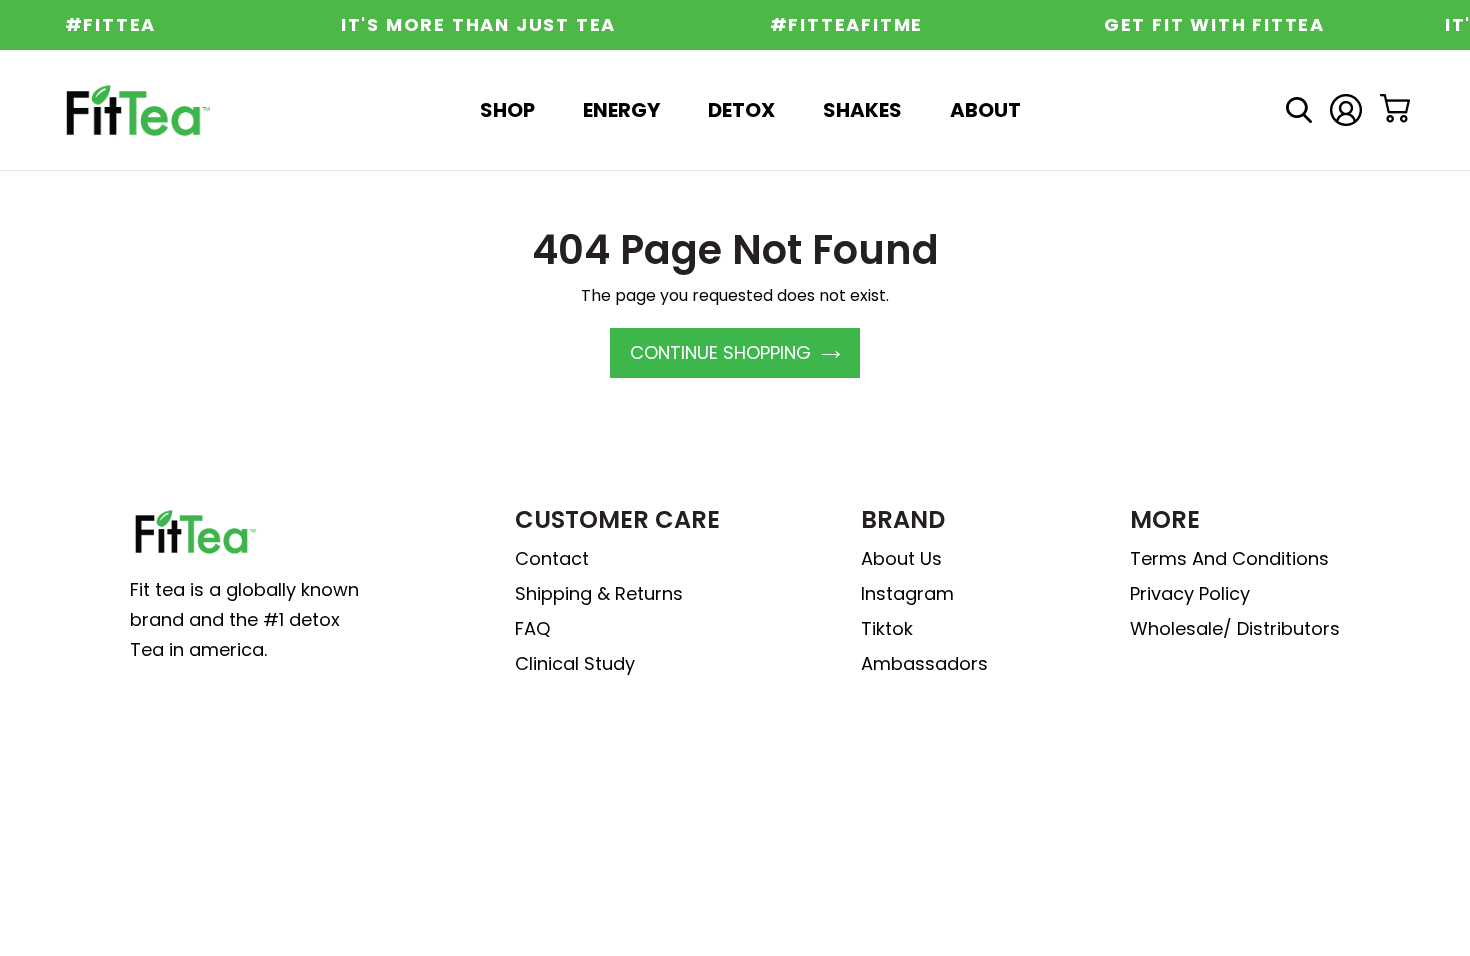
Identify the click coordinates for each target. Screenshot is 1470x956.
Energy (621, 110)
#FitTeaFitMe (838, 25)
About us (901, 558)
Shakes (862, 110)
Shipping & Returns (599, 593)
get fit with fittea (1205, 25)
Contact (552, 558)
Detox (741, 110)
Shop (507, 110)
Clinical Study (575, 663)
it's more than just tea (469, 25)
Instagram (907, 593)
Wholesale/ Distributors (1235, 628)
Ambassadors (924, 663)
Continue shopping (720, 352)
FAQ (532, 628)
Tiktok (887, 628)
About (985, 110)
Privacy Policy (1190, 593)
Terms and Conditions (1229, 558)
